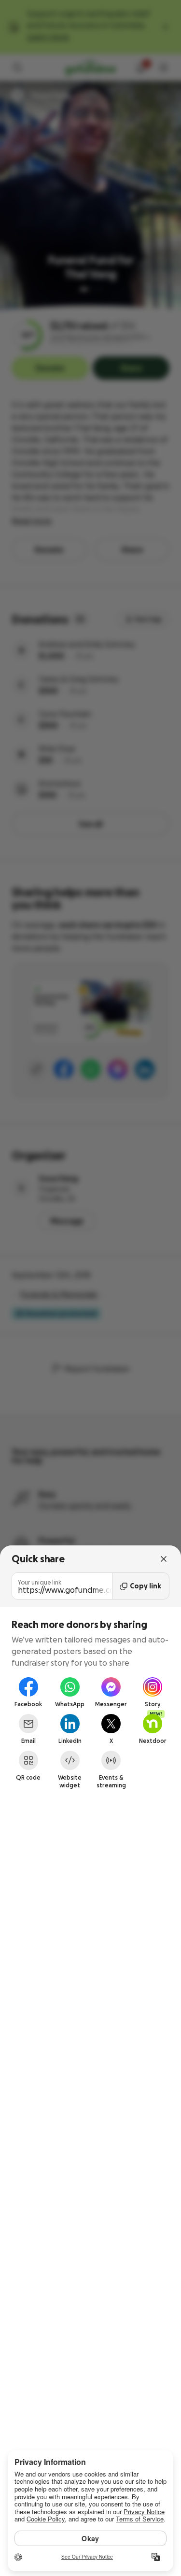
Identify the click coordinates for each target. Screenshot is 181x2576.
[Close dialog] (164, 1559)
